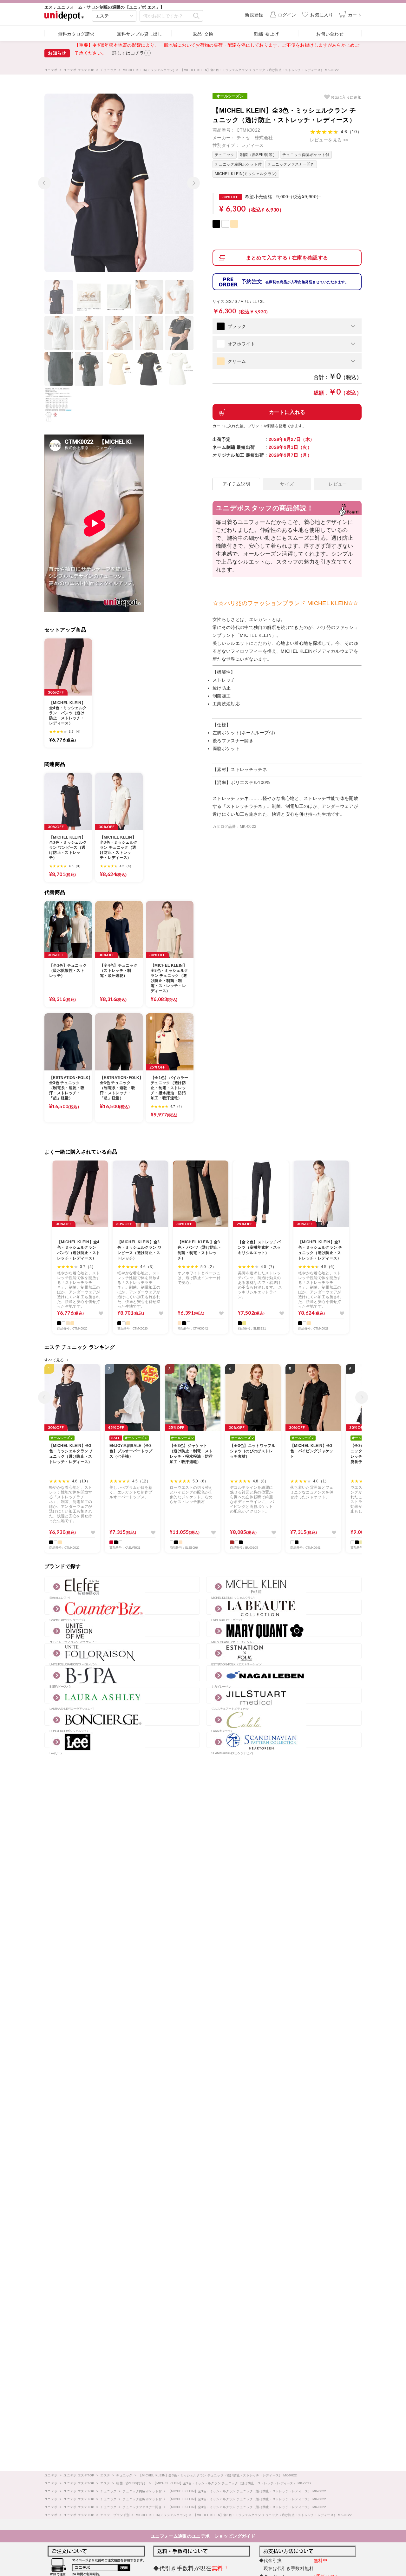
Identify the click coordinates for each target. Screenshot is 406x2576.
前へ (43, 180)
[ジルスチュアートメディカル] (284, 1696)
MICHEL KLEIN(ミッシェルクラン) (246, 174)
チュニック (225, 155)
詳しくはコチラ (128, 53)
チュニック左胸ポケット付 (238, 164)
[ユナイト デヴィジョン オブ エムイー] (122, 1629)
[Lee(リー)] (122, 1740)
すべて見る (54, 1360)
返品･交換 (203, 34)
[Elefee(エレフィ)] (122, 1585)
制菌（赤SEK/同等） (258, 155)
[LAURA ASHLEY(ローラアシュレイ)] (122, 1696)
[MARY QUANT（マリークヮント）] (284, 1629)
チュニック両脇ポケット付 (306, 155)
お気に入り (346, 97)
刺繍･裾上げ (266, 34)
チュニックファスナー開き (291, 164)
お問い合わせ (330, 34)
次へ (192, 180)
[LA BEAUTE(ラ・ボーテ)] (284, 1607)
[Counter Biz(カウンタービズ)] (122, 1607)
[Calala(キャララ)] (284, 1718)
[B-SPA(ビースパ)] (122, 1673)
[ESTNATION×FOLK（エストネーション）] (284, 1651)
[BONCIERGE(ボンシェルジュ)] (122, 1718)
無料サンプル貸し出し (140, 34)
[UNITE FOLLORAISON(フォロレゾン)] (122, 1651)
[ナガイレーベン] (284, 1673)
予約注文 (295, 281)
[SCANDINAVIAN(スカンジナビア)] (284, 1740)
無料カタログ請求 (76, 34)
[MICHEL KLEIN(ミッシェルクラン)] (284, 1585)
